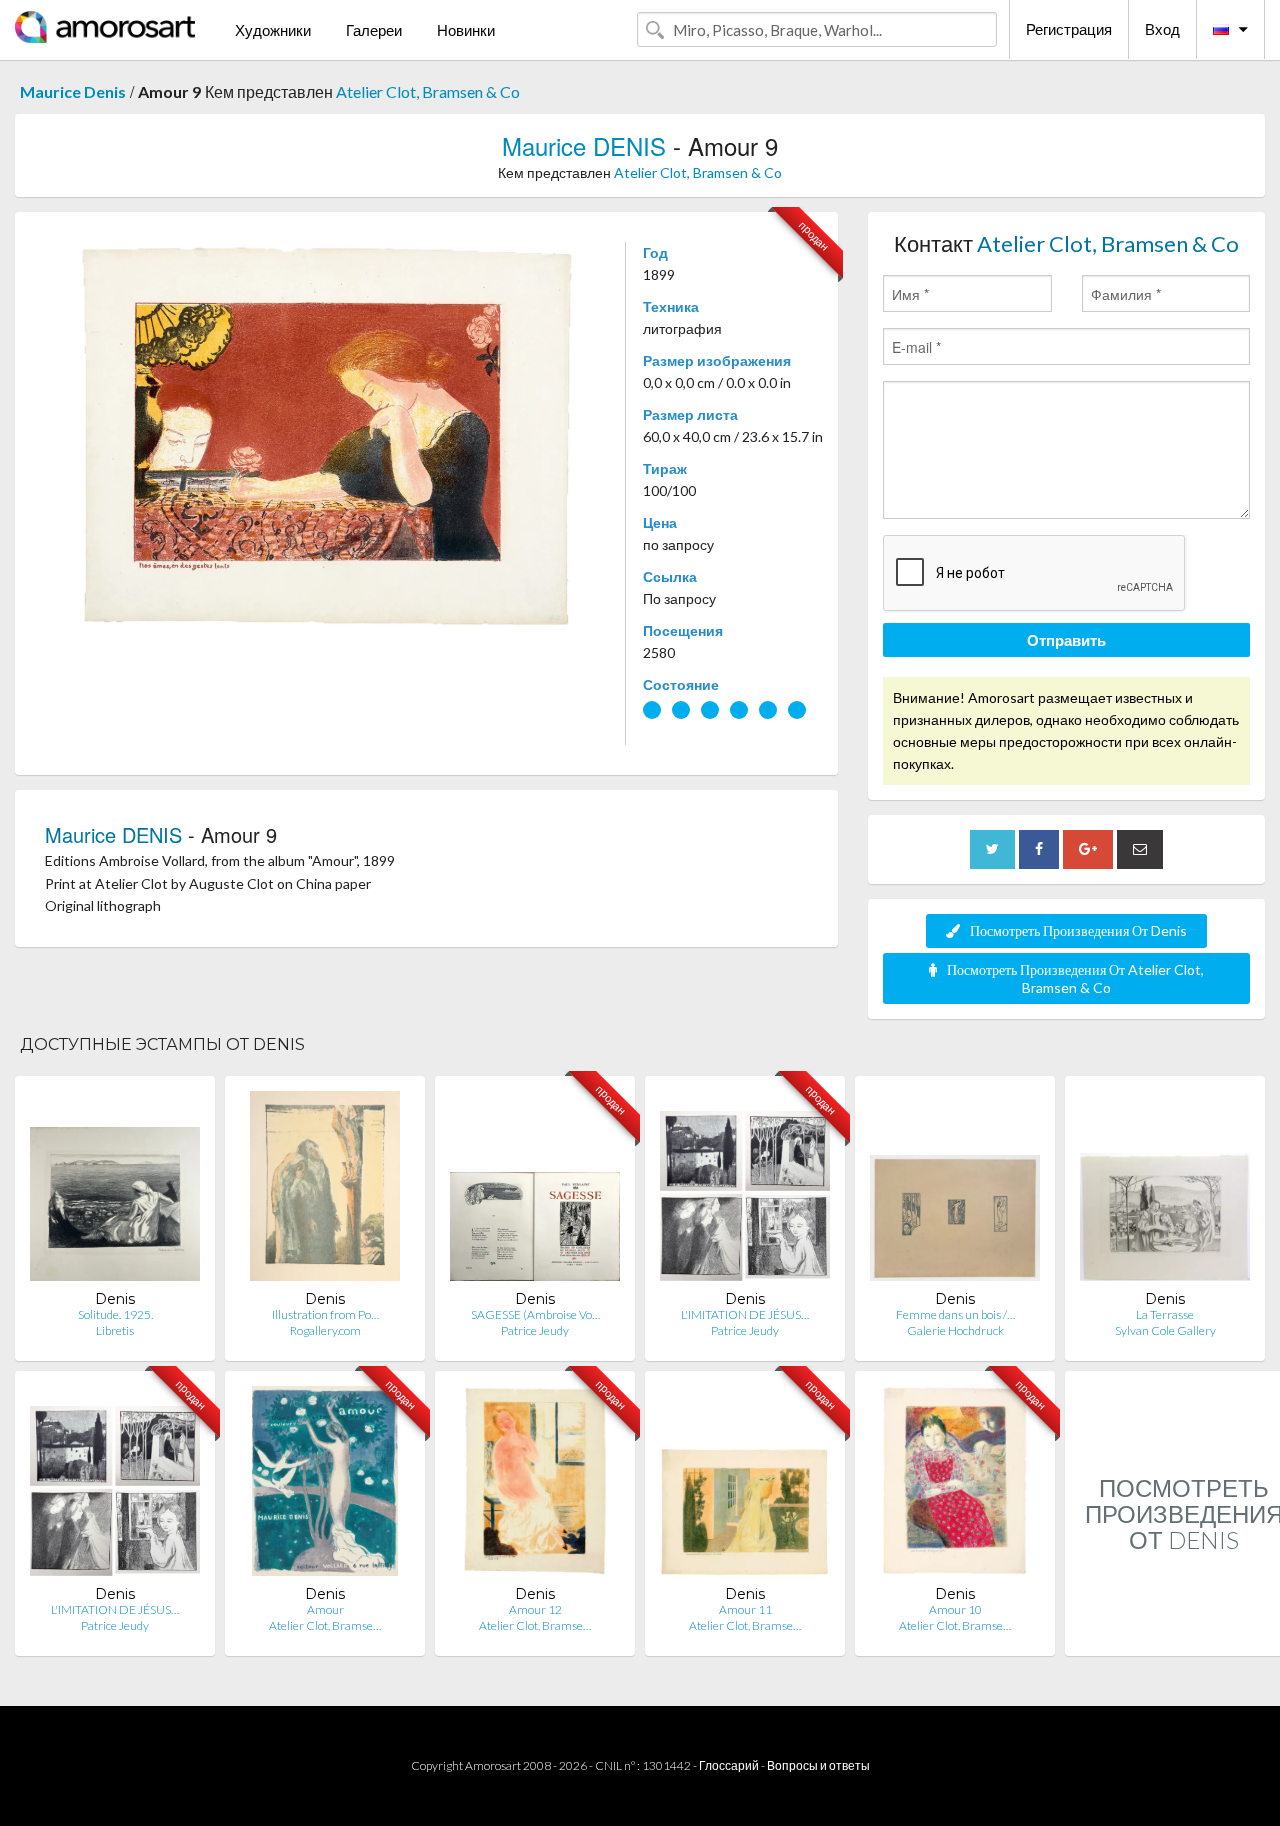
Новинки (466, 30)
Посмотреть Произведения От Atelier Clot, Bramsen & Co (1075, 978)
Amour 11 (745, 1609)
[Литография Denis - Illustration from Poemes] (325, 1190)
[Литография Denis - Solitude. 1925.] (115, 1190)
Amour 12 (535, 1609)
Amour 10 (955, 1609)
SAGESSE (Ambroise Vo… (535, 1314)
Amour (325, 1609)
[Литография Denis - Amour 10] (954, 1485)
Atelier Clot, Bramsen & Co (428, 91)
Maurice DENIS (584, 145)
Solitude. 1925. (115, 1314)
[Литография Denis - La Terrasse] (1165, 1190)
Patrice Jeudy (535, 1330)
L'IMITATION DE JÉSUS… (745, 1314)
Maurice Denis (73, 91)
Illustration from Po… (325, 1314)
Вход (1162, 29)
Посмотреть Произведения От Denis (1078, 930)
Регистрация (1069, 29)
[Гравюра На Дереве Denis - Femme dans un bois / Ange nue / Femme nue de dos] (955, 1190)
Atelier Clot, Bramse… (325, 1625)
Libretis (115, 1330)
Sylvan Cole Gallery (1165, 1330)
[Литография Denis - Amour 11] (745, 1485)
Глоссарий (729, 1765)
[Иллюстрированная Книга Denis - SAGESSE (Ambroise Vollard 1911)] (535, 1190)
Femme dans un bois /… (955, 1314)
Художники (273, 30)
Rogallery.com (325, 1330)
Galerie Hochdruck (955, 1330)
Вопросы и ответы (818, 1765)
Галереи (374, 30)
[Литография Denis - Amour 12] (535, 1485)
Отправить (1066, 640)
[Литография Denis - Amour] (325, 1485)
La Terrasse (1165, 1314)
